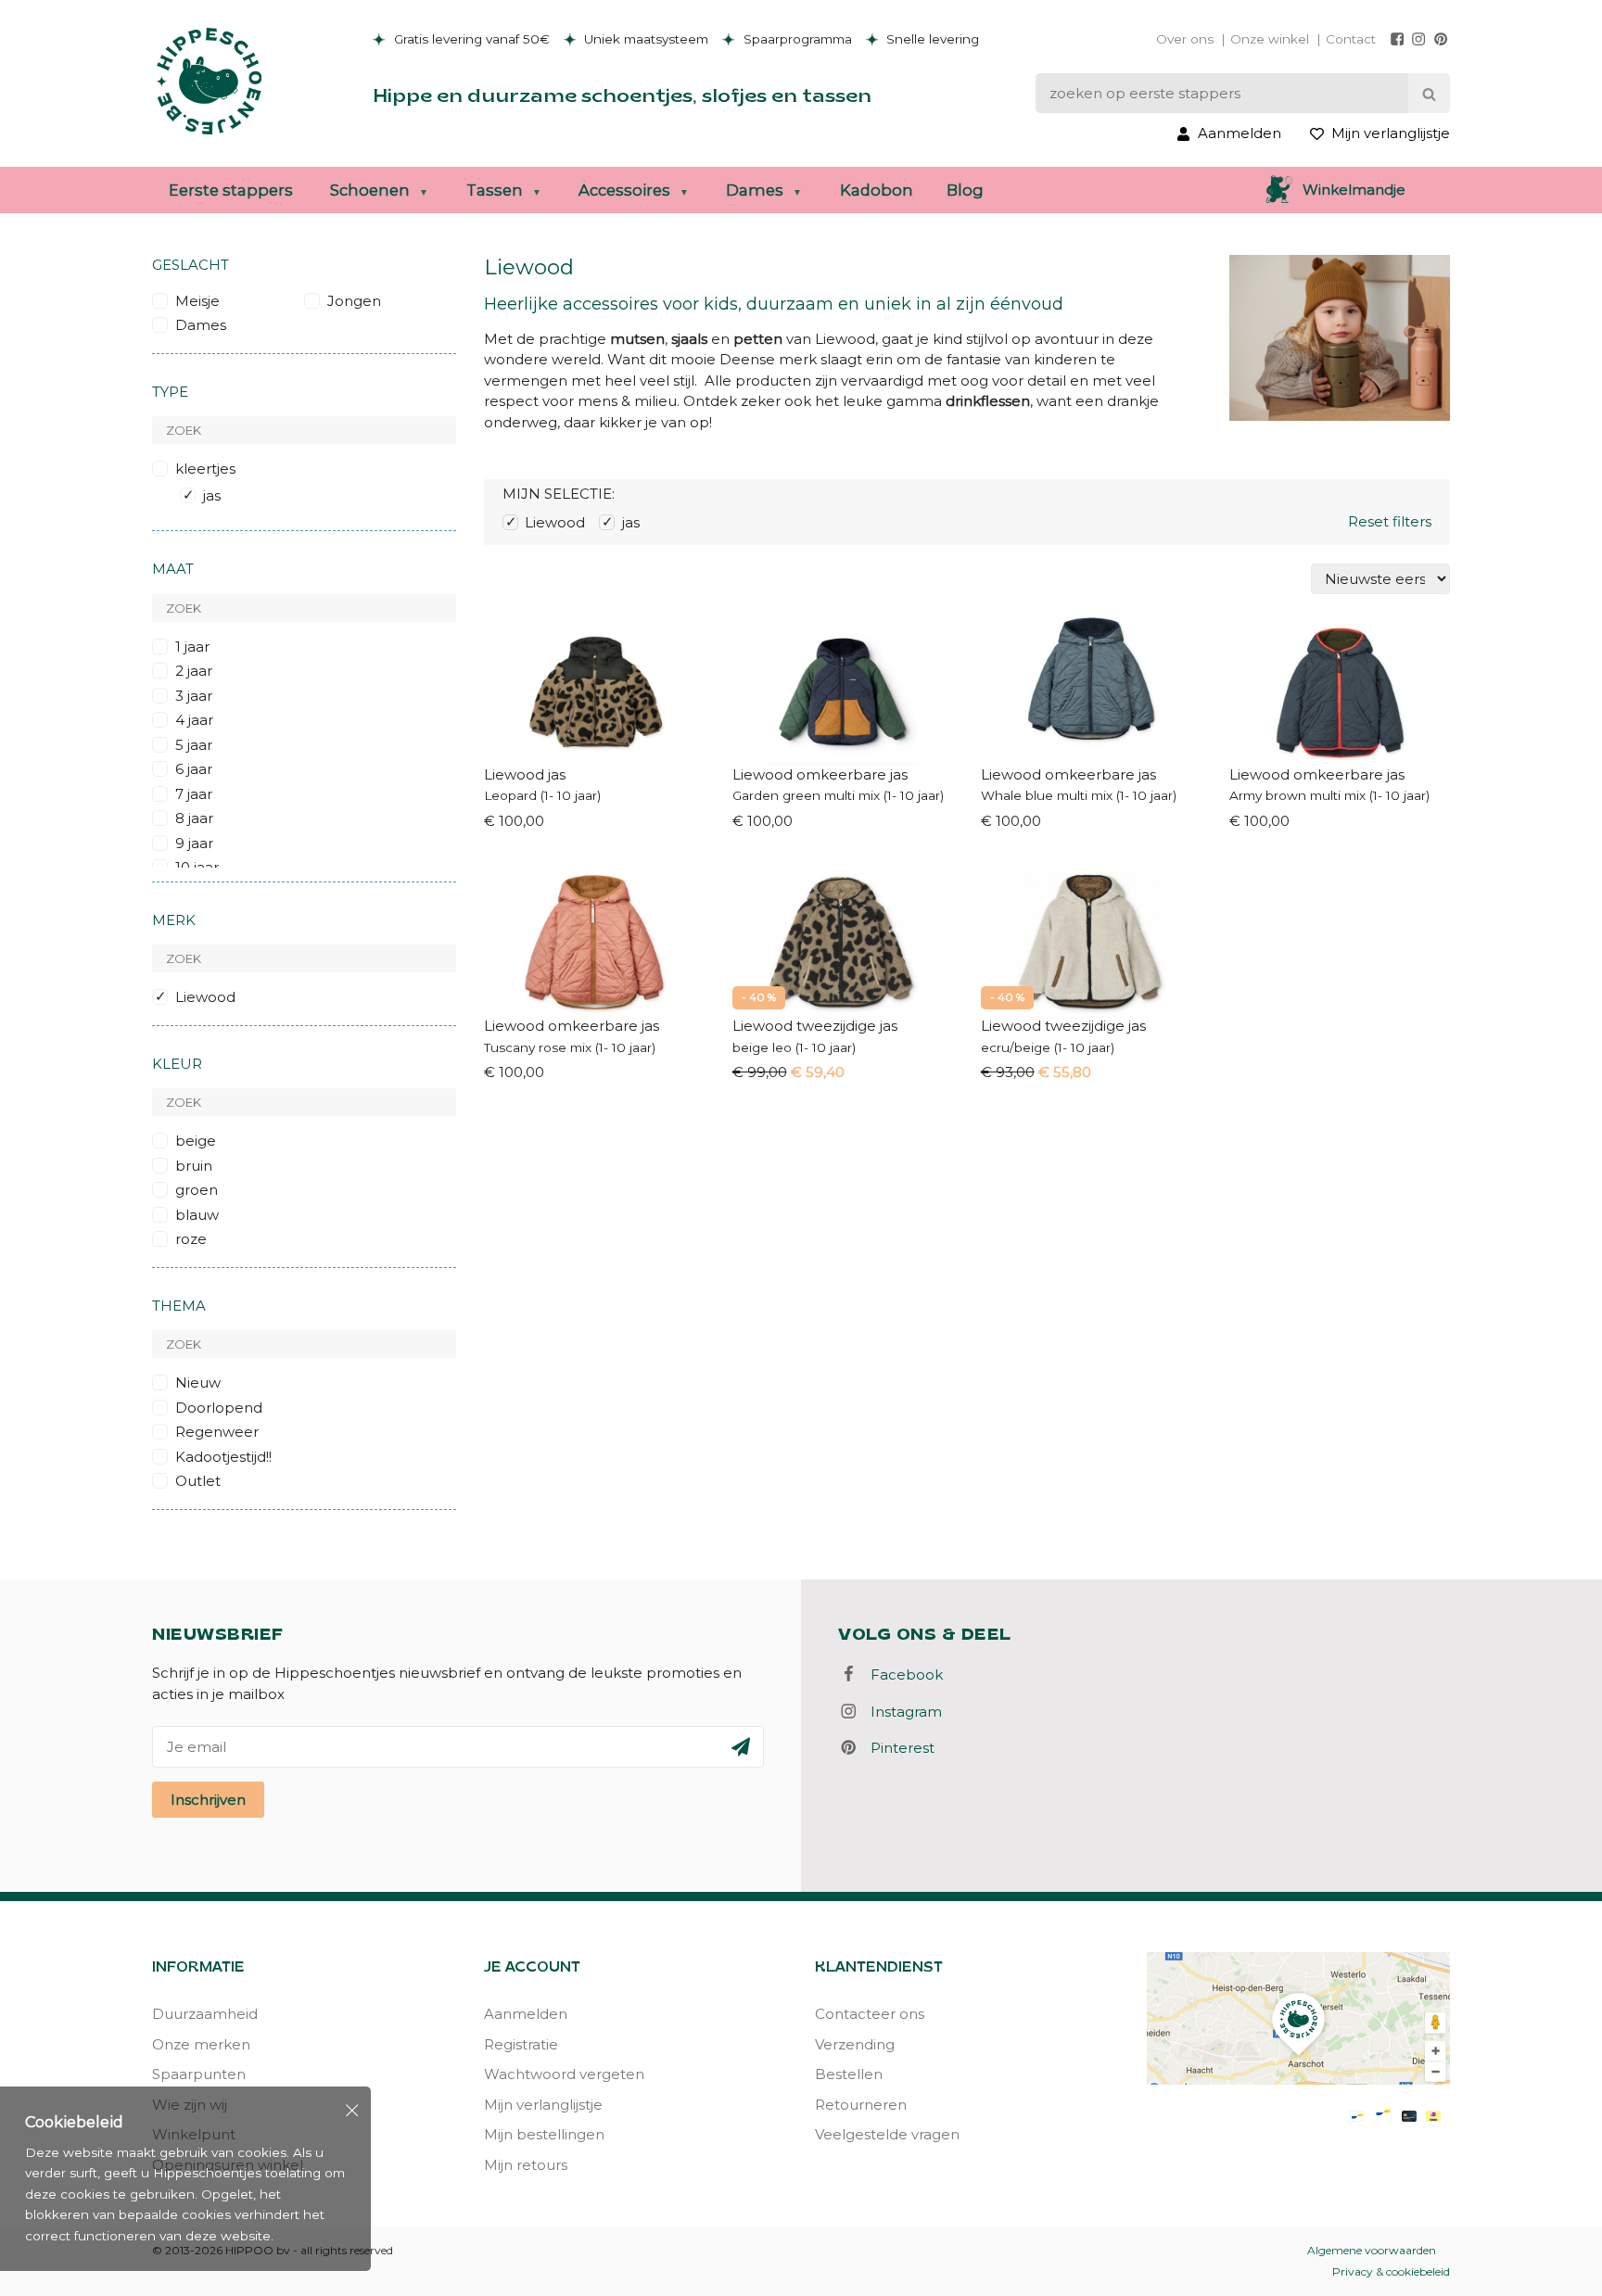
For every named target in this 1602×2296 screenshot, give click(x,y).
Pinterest (897, 1748)
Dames (755, 190)
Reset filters (1390, 521)
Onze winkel (1270, 39)
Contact (1351, 39)
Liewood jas (525, 774)
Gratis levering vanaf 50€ (470, 39)
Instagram (901, 1712)
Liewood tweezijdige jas (815, 1026)
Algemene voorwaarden (1372, 2250)
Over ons (1185, 39)
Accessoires (624, 190)
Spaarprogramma (796, 39)
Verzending (855, 2044)
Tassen (495, 190)
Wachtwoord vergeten (564, 2074)
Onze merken (201, 2044)
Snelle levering (931, 39)
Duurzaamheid (205, 2014)
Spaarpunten (199, 2074)
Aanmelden (526, 2014)
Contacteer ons (870, 2014)
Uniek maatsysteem (644, 39)
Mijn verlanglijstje (543, 2105)
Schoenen (370, 190)
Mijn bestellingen (544, 2134)
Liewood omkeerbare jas (820, 774)
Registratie (521, 2044)
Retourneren (861, 2105)
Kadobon (877, 190)
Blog (965, 190)
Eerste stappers (231, 190)
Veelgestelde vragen (887, 2134)
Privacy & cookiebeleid (1391, 2271)
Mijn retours (526, 2165)
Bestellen (849, 2074)
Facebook (901, 1674)
